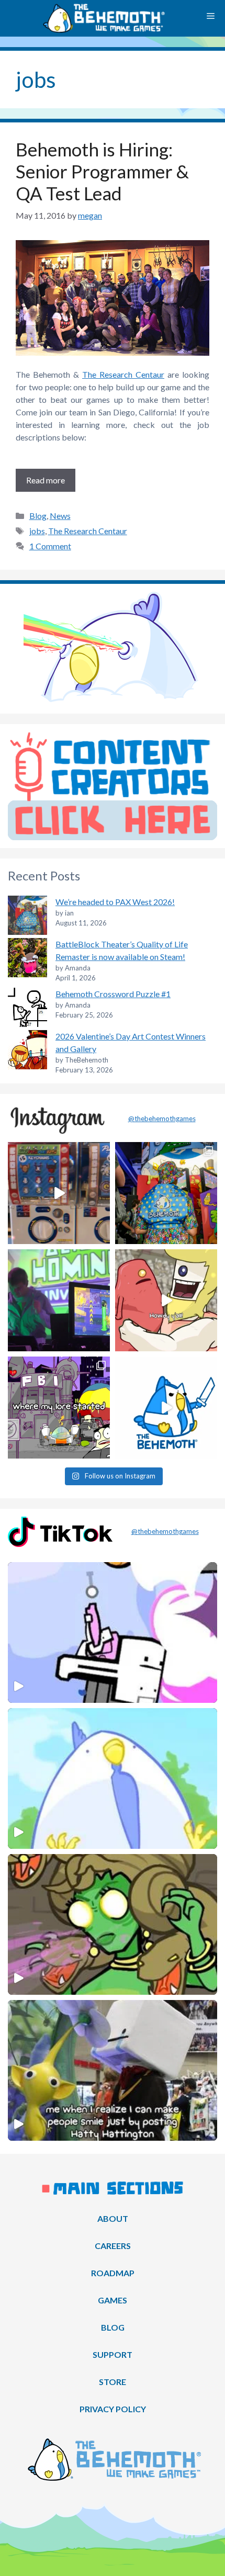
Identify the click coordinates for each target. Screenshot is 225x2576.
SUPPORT (113, 2354)
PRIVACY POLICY (113, 2409)
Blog (38, 516)
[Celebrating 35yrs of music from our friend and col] (59, 1300)
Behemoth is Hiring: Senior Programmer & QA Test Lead (102, 171)
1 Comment (50, 546)
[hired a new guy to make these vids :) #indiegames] (166, 1300)
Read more (46, 480)
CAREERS (113, 2246)
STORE (113, 2382)
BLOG (113, 2327)
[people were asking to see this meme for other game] (59, 1408)
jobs (37, 531)
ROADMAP (113, 2273)
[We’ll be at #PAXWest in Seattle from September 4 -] (166, 1193)
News (60, 516)
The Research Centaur (123, 374)
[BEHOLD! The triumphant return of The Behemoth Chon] (59, 1193)
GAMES (113, 2300)
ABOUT (113, 2218)
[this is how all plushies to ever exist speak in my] (166, 1408)
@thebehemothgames (162, 1118)
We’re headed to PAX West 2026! (115, 902)
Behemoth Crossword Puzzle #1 (113, 994)
